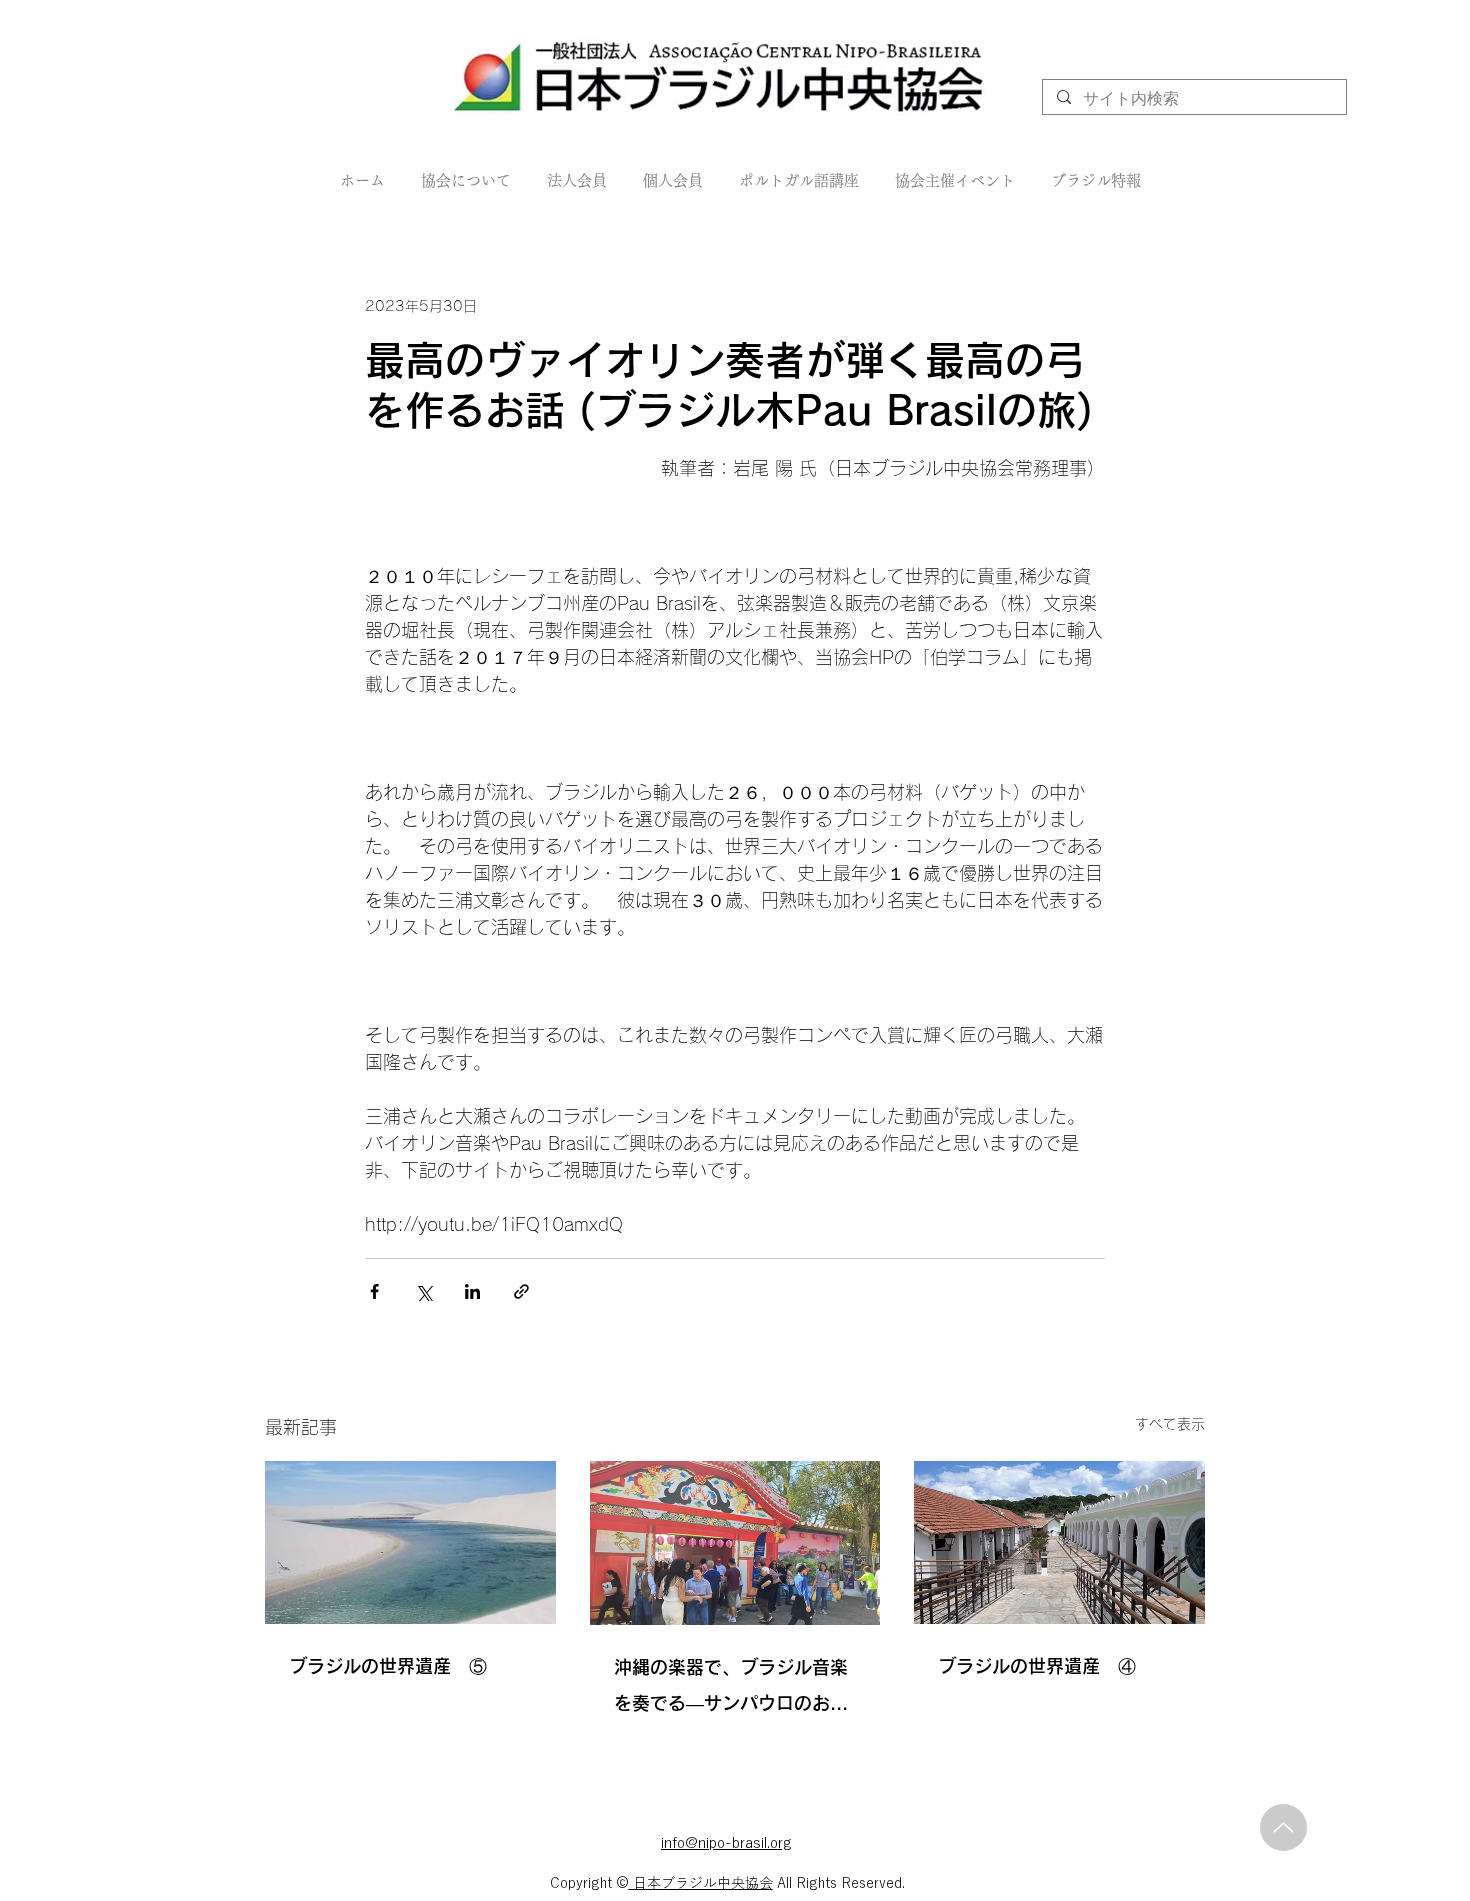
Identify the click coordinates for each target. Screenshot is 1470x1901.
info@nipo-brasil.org (726, 1842)
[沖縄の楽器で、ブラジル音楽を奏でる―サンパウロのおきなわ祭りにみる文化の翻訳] (735, 1543)
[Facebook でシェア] (374, 1291)
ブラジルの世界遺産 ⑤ (388, 1666)
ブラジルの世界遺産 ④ (1037, 1666)
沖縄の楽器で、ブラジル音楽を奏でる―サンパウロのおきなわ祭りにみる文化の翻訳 (731, 1689)
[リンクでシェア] (521, 1291)
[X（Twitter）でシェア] (423, 1291)
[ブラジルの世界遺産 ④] (1059, 1542)
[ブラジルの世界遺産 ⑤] (410, 1542)
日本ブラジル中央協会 (701, 1883)
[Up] (1283, 1827)
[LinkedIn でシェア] (472, 1291)
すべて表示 (1170, 1424)
